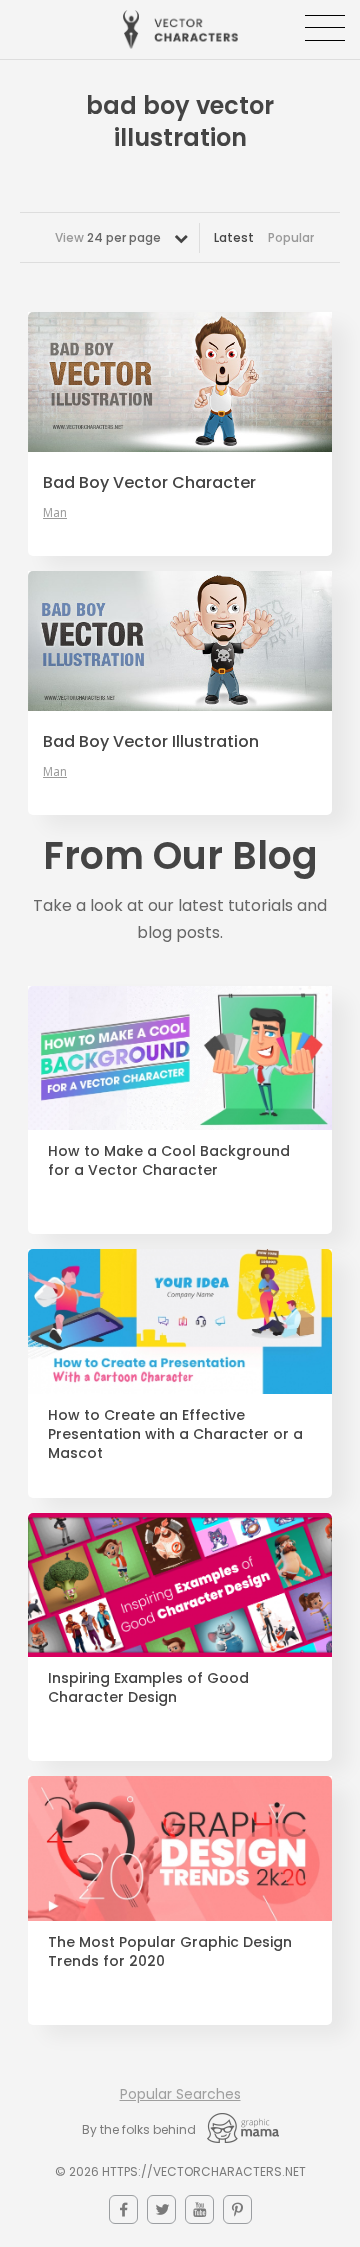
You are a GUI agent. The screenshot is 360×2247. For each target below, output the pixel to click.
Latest (234, 237)
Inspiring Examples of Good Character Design (148, 1688)
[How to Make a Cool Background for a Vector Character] (180, 1058)
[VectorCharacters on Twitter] (161, 2209)
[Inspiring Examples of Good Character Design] (180, 1585)
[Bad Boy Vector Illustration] (180, 641)
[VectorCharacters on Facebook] (123, 2209)
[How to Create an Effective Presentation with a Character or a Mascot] (180, 1321)
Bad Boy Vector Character (149, 483)
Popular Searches (180, 2094)
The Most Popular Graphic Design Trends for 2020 (170, 1952)
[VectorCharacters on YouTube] (199, 2209)
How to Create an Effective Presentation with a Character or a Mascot (175, 1434)
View (108, 237)
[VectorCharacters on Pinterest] (237, 2209)
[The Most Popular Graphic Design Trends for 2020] (180, 1848)
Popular (291, 237)
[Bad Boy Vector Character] (180, 382)
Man (55, 513)
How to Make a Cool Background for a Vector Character (169, 1161)
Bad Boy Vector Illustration (151, 742)
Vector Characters (180, 29)
